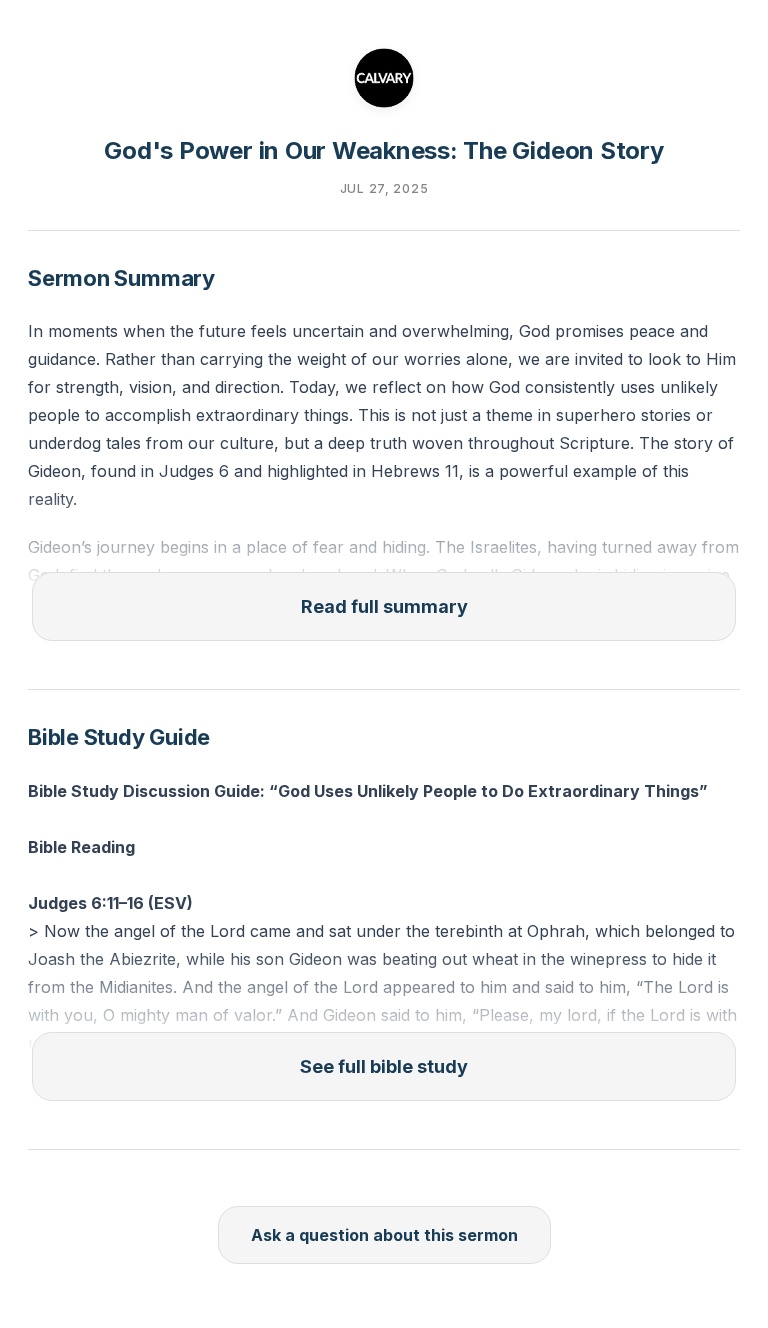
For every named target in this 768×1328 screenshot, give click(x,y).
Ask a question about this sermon (384, 1235)
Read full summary (384, 606)
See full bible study (384, 1066)
